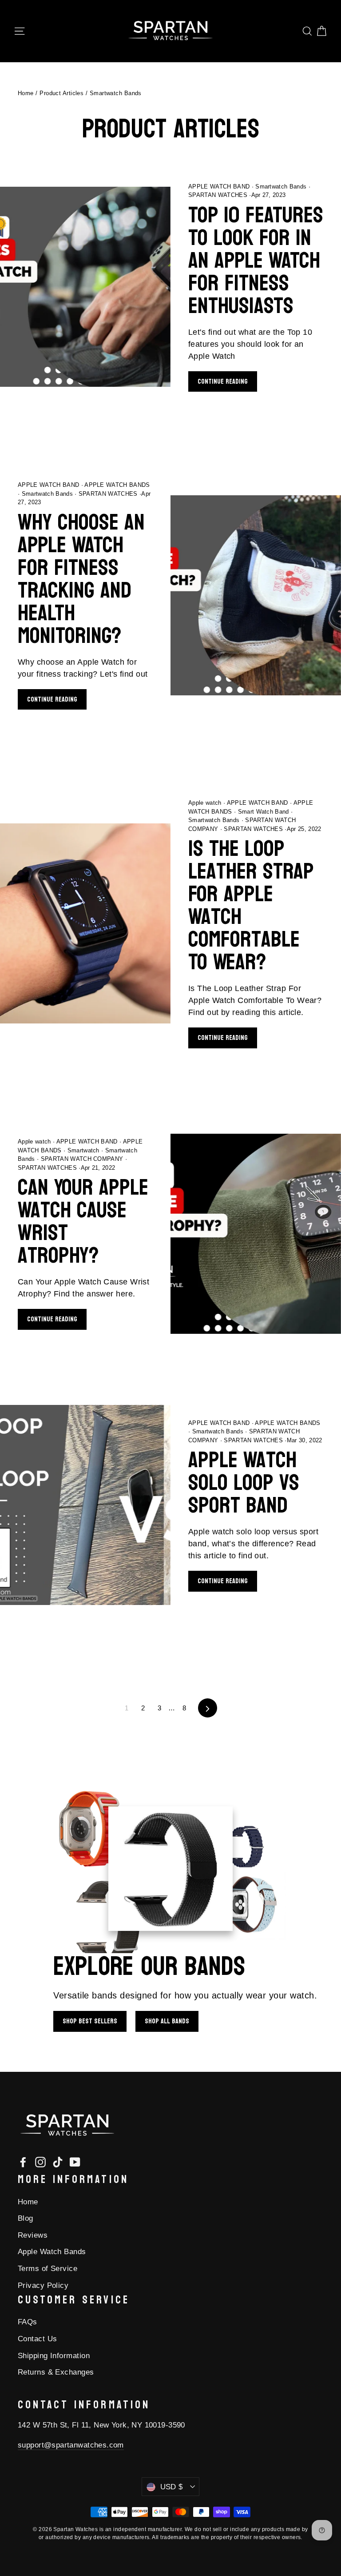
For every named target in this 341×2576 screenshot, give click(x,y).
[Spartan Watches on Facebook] (23, 2161)
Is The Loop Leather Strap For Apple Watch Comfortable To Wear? (251, 905)
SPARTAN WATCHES (108, 494)
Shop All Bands (167, 2021)
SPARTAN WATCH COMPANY (82, 1159)
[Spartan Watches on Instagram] (40, 2161)
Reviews (33, 2235)
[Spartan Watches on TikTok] (58, 2161)
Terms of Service (48, 2269)
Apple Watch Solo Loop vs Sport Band (244, 1483)
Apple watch (206, 803)
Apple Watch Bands (52, 2252)
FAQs (28, 2322)
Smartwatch (83, 1150)
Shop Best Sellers (90, 2021)
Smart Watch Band (263, 812)
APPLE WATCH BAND (220, 187)
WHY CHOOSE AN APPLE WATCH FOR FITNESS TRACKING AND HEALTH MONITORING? (81, 579)
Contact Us (38, 2339)
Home (26, 93)
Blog (26, 2218)
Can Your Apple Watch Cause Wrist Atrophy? (83, 1222)
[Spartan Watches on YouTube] (75, 2161)
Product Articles (61, 93)
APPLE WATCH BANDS (117, 485)
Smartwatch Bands (281, 187)
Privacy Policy (43, 2285)
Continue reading (223, 381)
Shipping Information (54, 2356)
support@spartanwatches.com (71, 2445)
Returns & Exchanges (56, 2372)
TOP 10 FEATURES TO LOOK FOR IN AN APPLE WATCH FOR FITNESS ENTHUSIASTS (256, 261)
